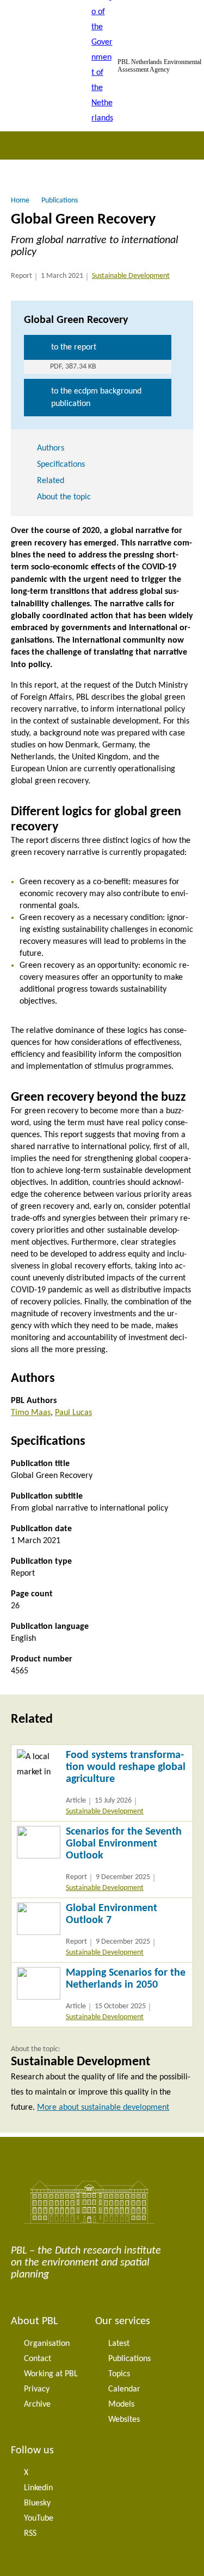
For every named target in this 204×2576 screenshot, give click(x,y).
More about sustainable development (103, 2108)
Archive (37, 2404)
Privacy (37, 2389)
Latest (119, 2344)
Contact (38, 2359)
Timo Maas (31, 1413)
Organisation (47, 2344)
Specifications (61, 465)
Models (121, 2404)
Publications (129, 2359)
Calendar (124, 2389)
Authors (51, 448)
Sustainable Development (131, 276)
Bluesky (37, 2503)
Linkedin (38, 2488)
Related (51, 481)
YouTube (39, 2518)
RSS (30, 2534)
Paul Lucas (73, 1413)
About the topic (64, 497)
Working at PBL (51, 2374)
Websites (124, 2420)
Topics (119, 2374)
